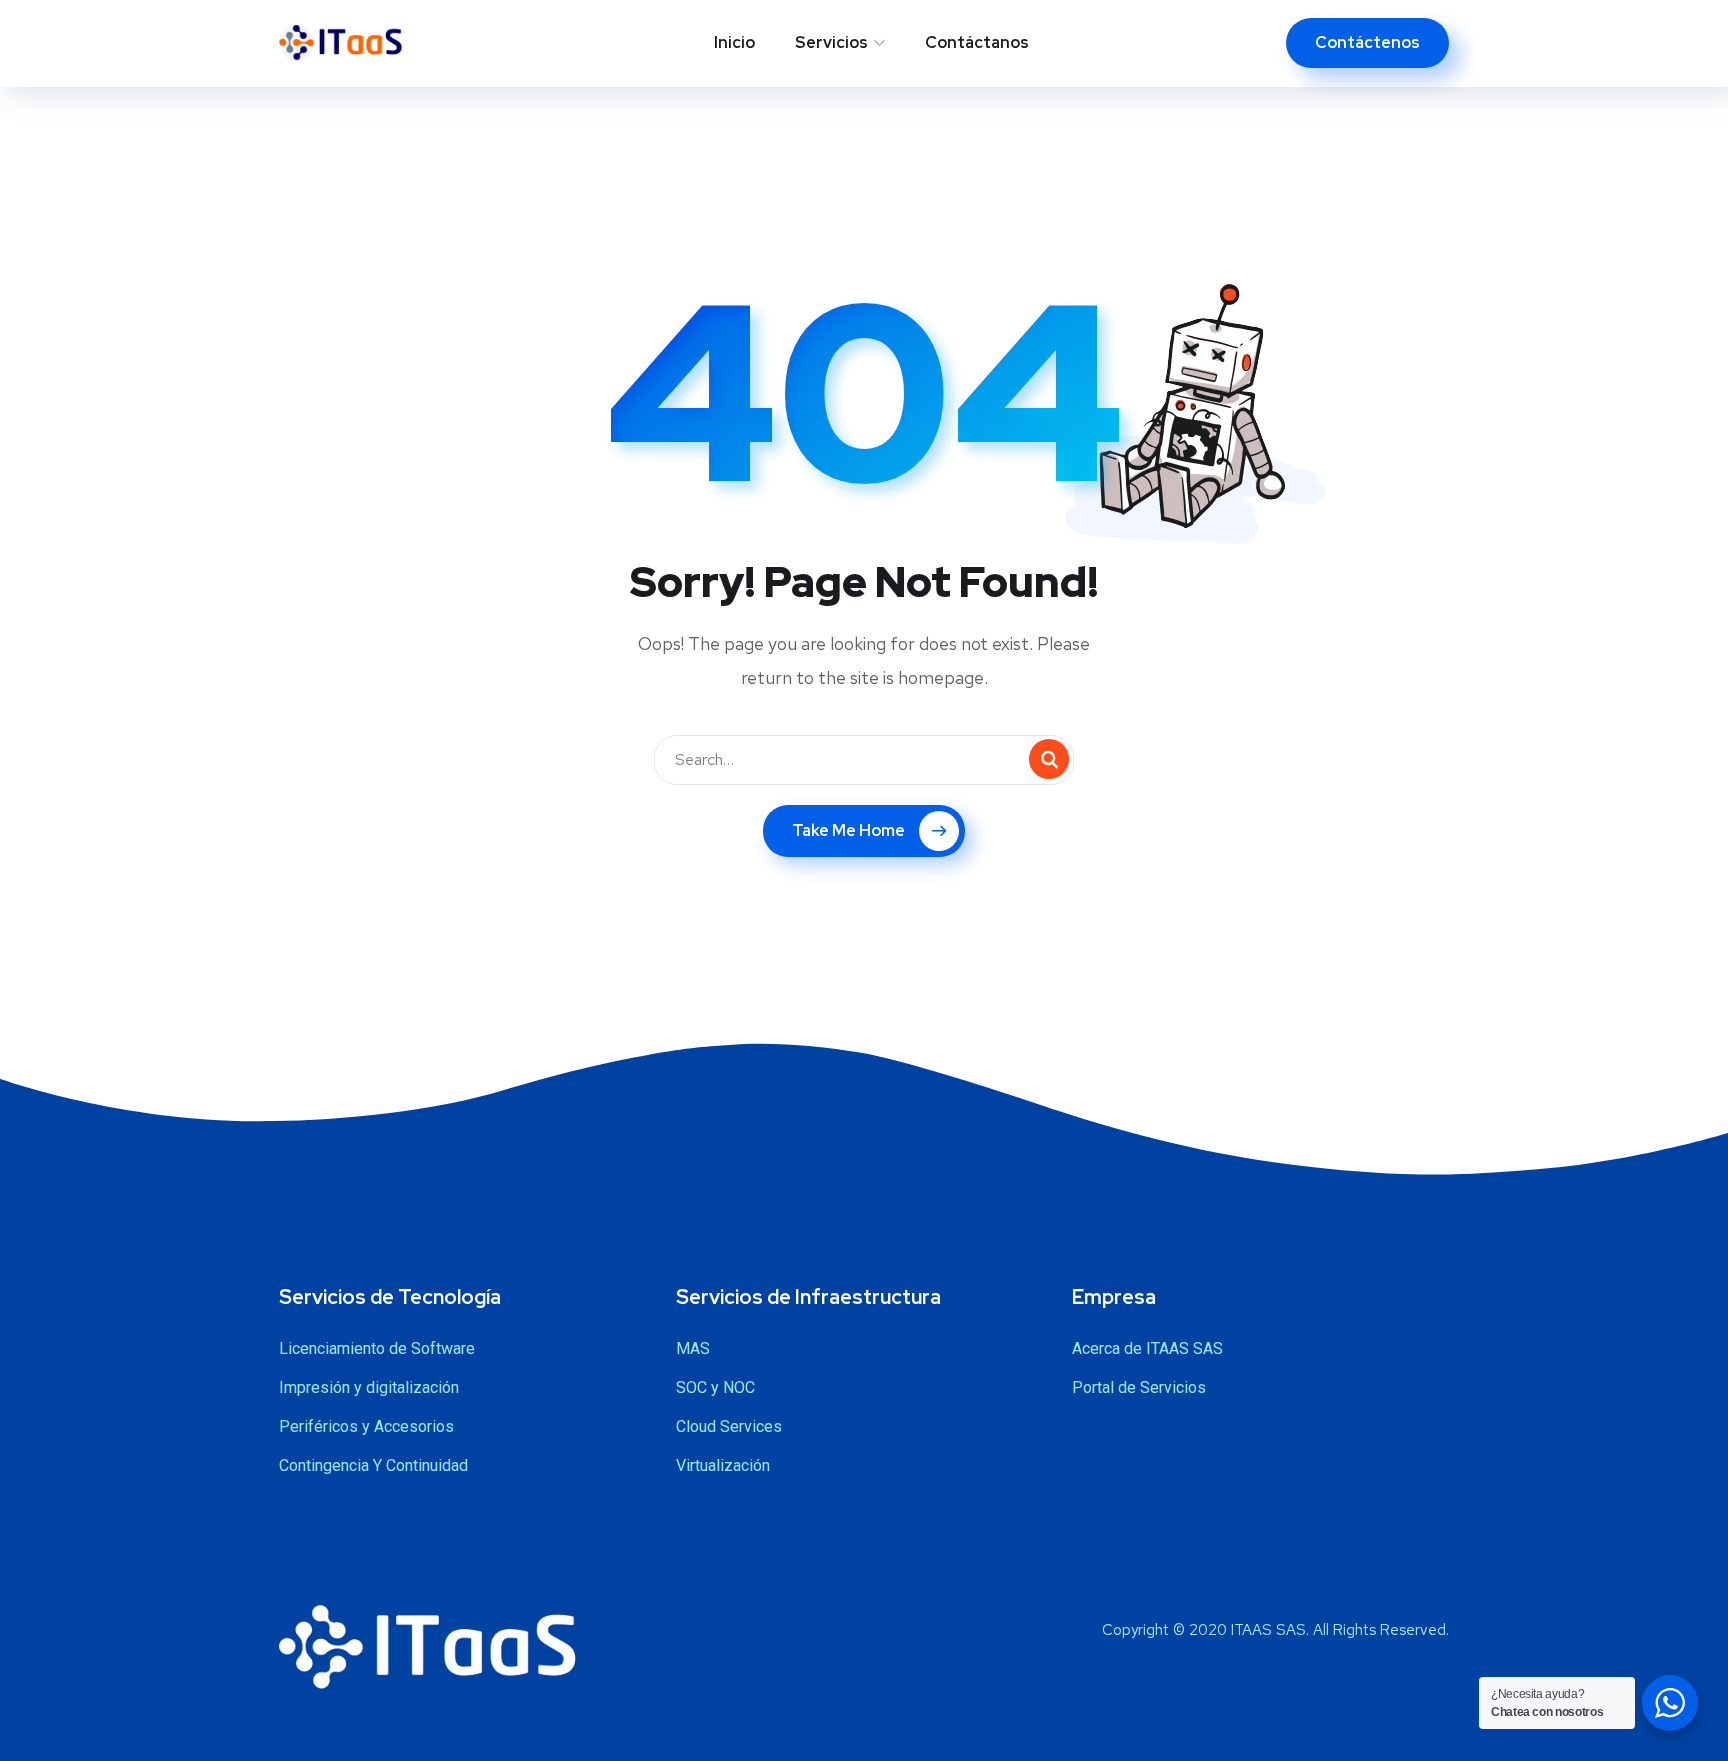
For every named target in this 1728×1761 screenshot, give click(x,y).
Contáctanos (977, 42)
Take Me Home (848, 830)
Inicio (734, 42)
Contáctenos (1367, 42)
